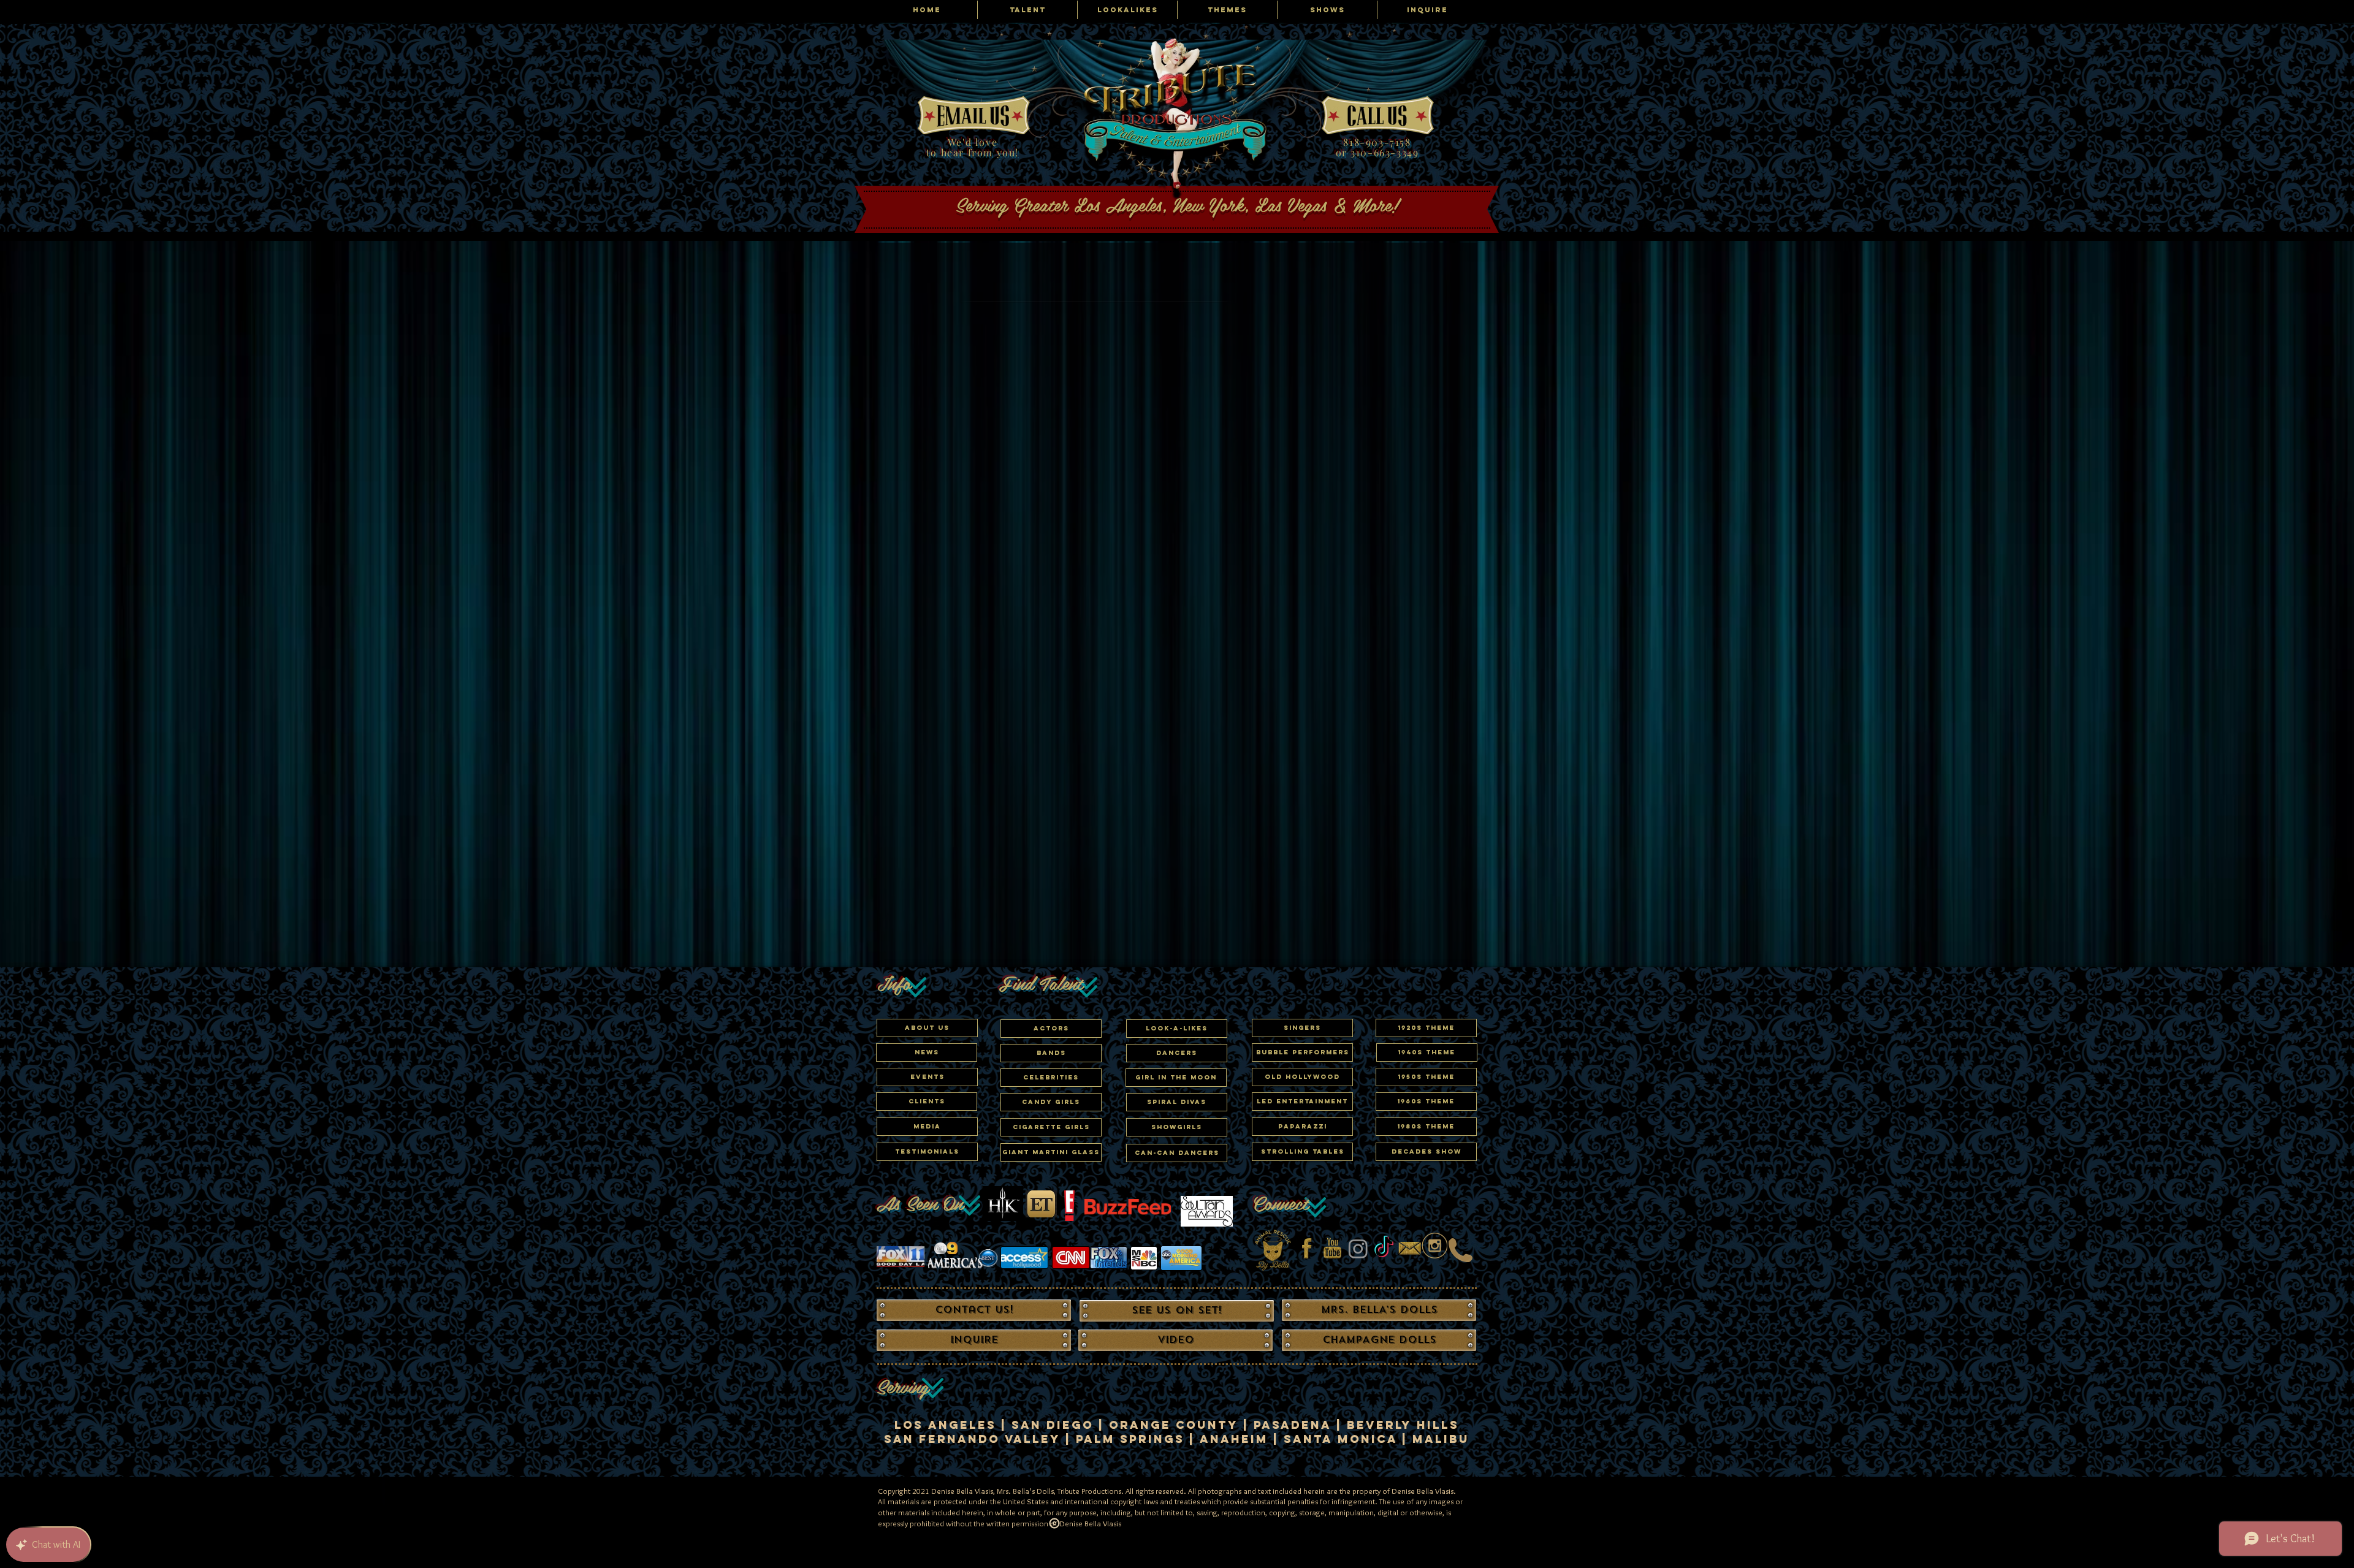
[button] (1051, 1078)
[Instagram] (1358, 1248)
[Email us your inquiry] (1410, 1248)
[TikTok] (1384, 1248)
